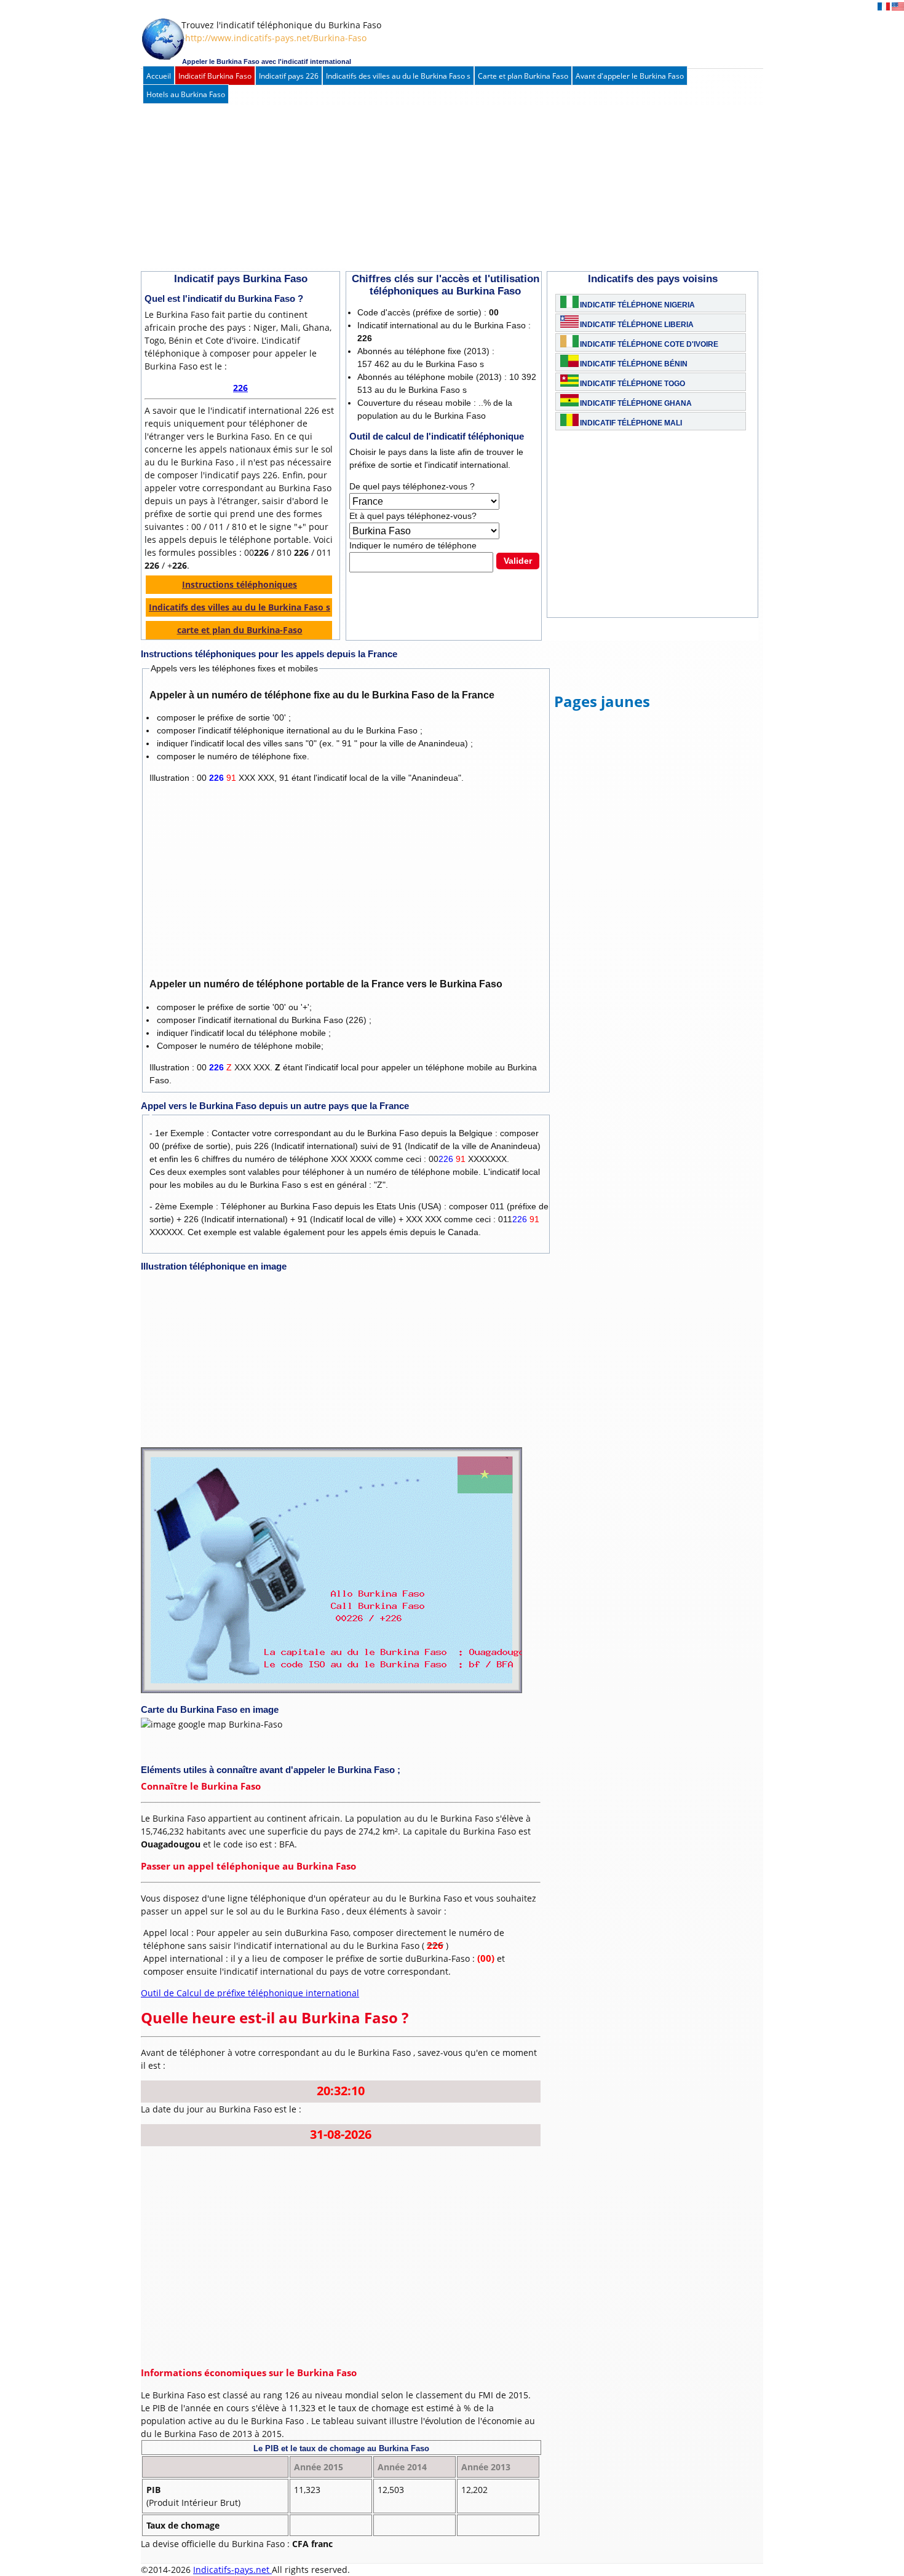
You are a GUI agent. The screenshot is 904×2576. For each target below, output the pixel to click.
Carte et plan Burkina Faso (523, 76)
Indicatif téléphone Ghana (636, 403)
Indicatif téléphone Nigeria (637, 305)
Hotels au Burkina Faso (186, 94)
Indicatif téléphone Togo (632, 384)
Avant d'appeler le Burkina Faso (630, 76)
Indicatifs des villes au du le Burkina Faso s (398, 76)
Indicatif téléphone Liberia (637, 325)
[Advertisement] (439, 188)
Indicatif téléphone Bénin (634, 364)
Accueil (159, 76)
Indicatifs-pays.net (232, 2570)
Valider (518, 561)
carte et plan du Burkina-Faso (240, 630)
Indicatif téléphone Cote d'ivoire (649, 344)
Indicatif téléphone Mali (631, 423)
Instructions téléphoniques (240, 584)
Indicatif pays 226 (289, 76)
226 (240, 388)
